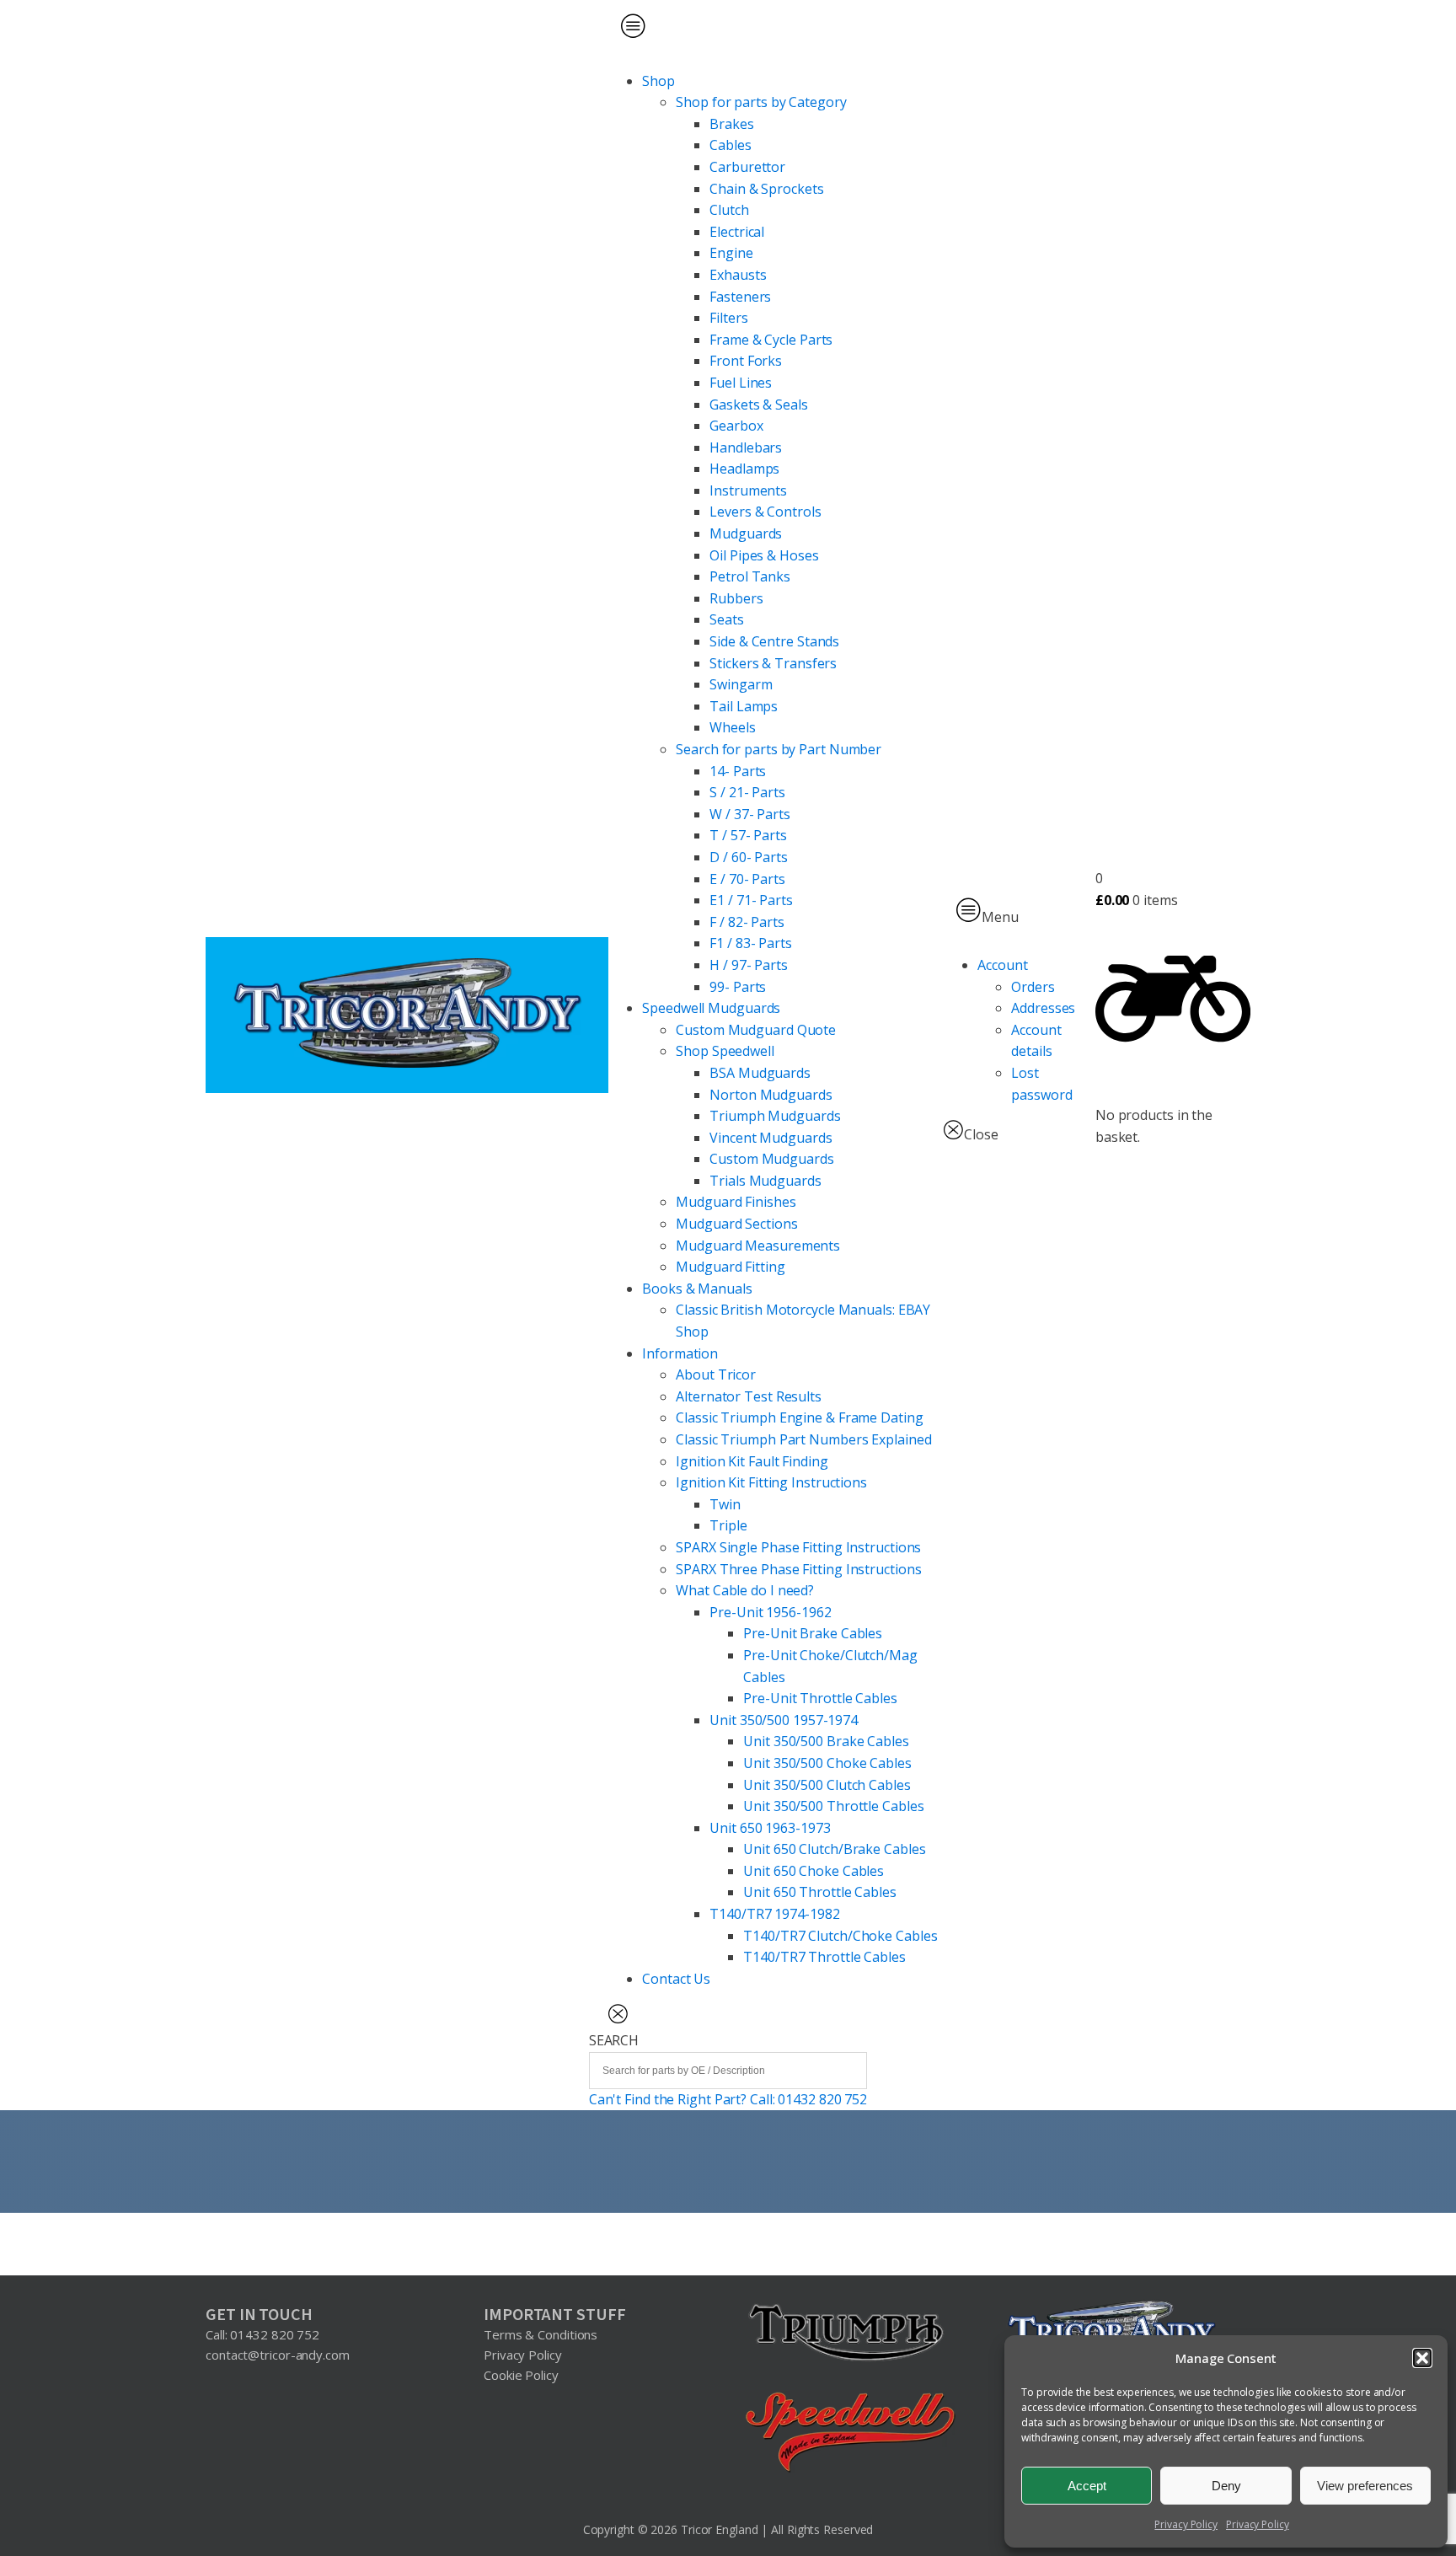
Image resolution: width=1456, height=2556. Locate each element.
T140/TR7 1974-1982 (774, 1914)
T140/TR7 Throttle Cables (824, 1957)
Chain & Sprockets (766, 189)
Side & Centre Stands (774, 641)
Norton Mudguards (771, 1095)
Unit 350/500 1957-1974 (784, 1720)
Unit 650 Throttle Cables (820, 1892)
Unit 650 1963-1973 (770, 1828)
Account (1002, 965)
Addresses (1043, 1008)
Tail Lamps (744, 706)
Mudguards (746, 533)
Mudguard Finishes (736, 1202)
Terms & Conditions (541, 2334)
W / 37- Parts (750, 814)
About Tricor (716, 1374)
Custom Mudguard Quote (756, 1030)
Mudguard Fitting (730, 1267)
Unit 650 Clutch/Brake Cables (834, 1849)
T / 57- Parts (748, 835)
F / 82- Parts (747, 922)
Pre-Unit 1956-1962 (770, 1612)
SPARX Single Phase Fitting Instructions (798, 1547)
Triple (728, 1525)
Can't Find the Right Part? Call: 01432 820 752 (728, 2099)
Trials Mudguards (765, 1181)
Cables (730, 145)
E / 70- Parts (747, 879)
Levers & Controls (765, 512)
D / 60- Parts (749, 857)
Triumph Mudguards (775, 1116)
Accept (1087, 2486)
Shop (658, 81)
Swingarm (741, 684)
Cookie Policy (521, 2375)
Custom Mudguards (771, 1159)
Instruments (748, 490)
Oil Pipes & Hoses (764, 555)
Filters (728, 318)
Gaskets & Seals (759, 405)
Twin (725, 1504)
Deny (1226, 2486)
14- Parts (738, 771)
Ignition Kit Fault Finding (752, 1461)
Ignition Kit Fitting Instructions (771, 1482)
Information (680, 1353)
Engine (731, 253)
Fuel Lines (741, 383)
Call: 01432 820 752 (262, 2334)
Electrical (737, 232)
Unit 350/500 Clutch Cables (827, 1785)
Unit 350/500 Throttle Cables (833, 1806)
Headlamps (744, 469)
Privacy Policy (1186, 2524)
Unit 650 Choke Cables (814, 1871)
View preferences (1365, 2486)
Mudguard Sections (736, 1224)
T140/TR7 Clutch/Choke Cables (840, 1936)
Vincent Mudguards (771, 1138)
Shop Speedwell (725, 1051)
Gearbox (736, 426)
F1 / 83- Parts (751, 943)
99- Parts (738, 987)
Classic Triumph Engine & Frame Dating (799, 1417)
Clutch (729, 210)
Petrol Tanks (750, 576)
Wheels (732, 727)
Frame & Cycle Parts (771, 340)
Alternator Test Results (749, 1396)
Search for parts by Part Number (779, 749)
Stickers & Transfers (773, 663)
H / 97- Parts (749, 965)
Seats (727, 619)
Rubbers (736, 598)
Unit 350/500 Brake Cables (826, 1741)
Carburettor (747, 167)
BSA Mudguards (760, 1073)
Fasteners (740, 297)
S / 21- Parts (747, 792)
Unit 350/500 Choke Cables (827, 1763)
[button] (1422, 2358)
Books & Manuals (697, 1289)
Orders (1033, 987)
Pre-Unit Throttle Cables (820, 1698)
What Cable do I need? (745, 1590)
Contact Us (676, 1979)
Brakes (731, 124)
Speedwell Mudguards (711, 1008)
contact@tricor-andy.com (278, 2355)
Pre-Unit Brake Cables (813, 1633)
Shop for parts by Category (761, 102)
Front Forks (746, 361)
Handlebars (746, 447)
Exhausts (738, 275)
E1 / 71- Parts (751, 900)
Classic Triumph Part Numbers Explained (803, 1439)
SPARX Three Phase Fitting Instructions (798, 1569)
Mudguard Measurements (758, 1246)
